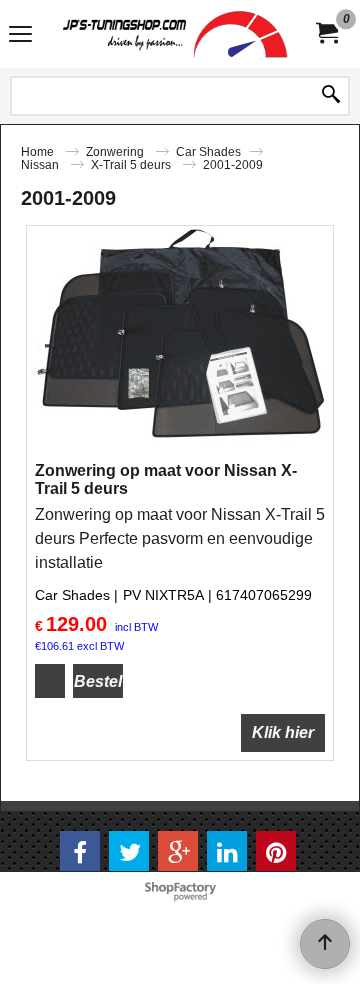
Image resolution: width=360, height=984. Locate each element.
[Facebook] (80, 851)
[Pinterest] (276, 851)
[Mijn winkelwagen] (326, 33)
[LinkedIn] (227, 851)
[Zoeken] (331, 96)
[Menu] (20, 36)
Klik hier (283, 732)
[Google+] (178, 851)
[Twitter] (129, 851)
